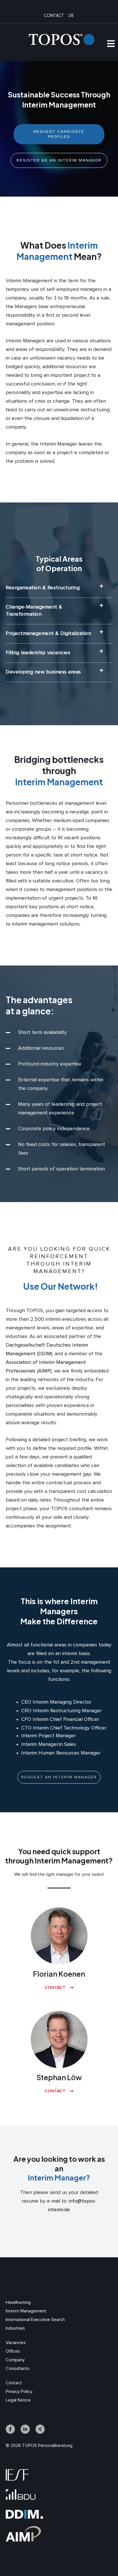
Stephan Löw (59, 2077)
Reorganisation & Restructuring (43, 588)
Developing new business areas (43, 672)
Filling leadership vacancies (38, 653)
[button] (59, 588)
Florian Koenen (59, 1974)
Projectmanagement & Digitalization (48, 634)
